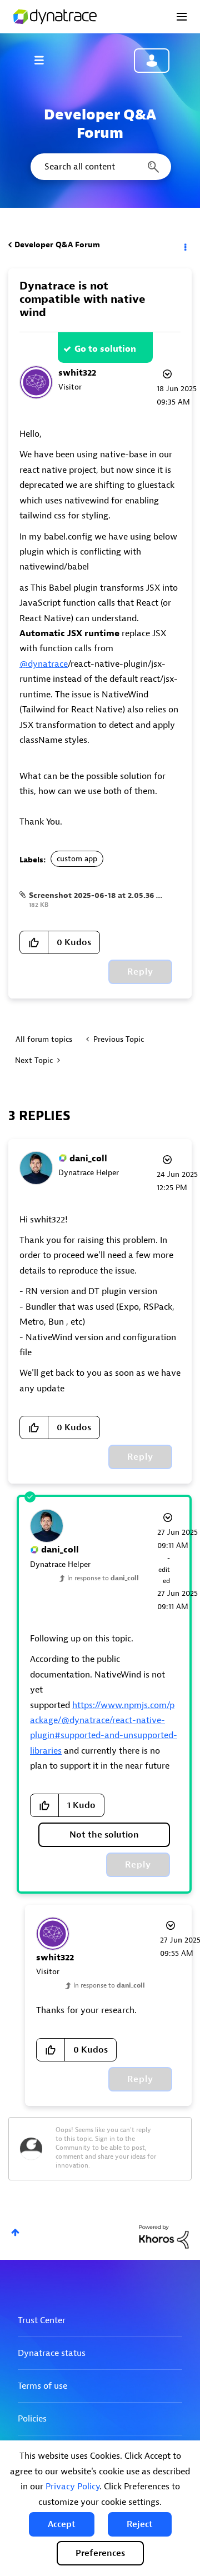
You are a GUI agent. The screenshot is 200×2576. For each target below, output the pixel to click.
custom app (77, 859)
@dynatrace (44, 664)
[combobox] (100, 167)
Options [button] (184, 245)
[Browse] (44, 60)
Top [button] (15, 2232)
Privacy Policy (72, 2487)
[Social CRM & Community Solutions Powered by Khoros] (164, 2236)
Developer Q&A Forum (57, 245)
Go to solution (105, 349)
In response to (103, 1578)
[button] (62, 2524)
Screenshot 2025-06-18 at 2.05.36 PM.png (107, 895)
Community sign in (152, 61)
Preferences (100, 2553)
